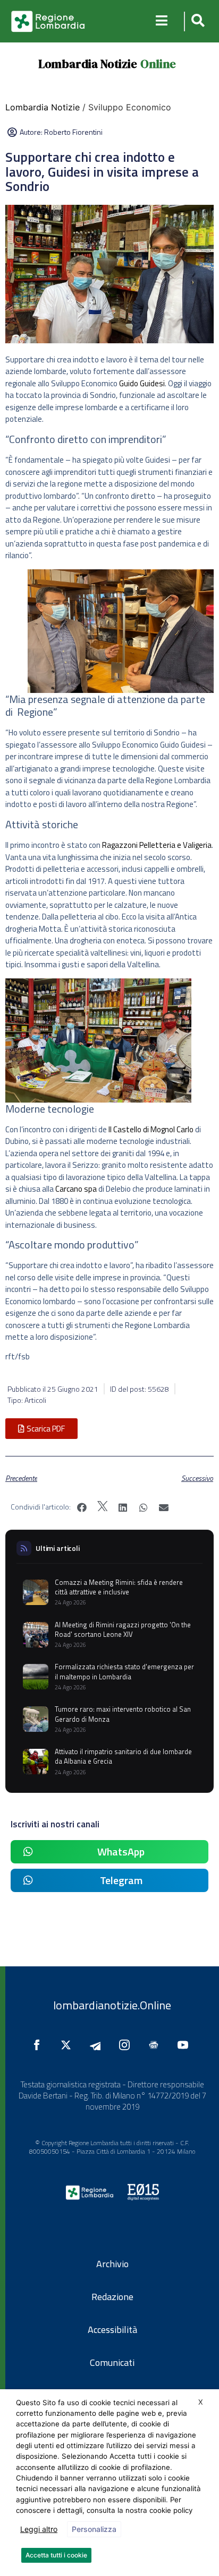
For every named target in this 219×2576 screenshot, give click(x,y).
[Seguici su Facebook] (39, 2045)
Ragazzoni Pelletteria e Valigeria (156, 845)
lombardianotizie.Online (112, 2005)
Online (158, 64)
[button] (196, 21)
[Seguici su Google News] (156, 2045)
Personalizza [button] (94, 2529)
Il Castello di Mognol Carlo (151, 1129)
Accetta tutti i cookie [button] (56, 2555)
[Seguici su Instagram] (127, 2045)
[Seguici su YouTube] (186, 2045)
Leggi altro (39, 2529)
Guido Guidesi (142, 383)
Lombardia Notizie (88, 64)
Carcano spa (76, 1189)
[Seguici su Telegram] (98, 2045)
